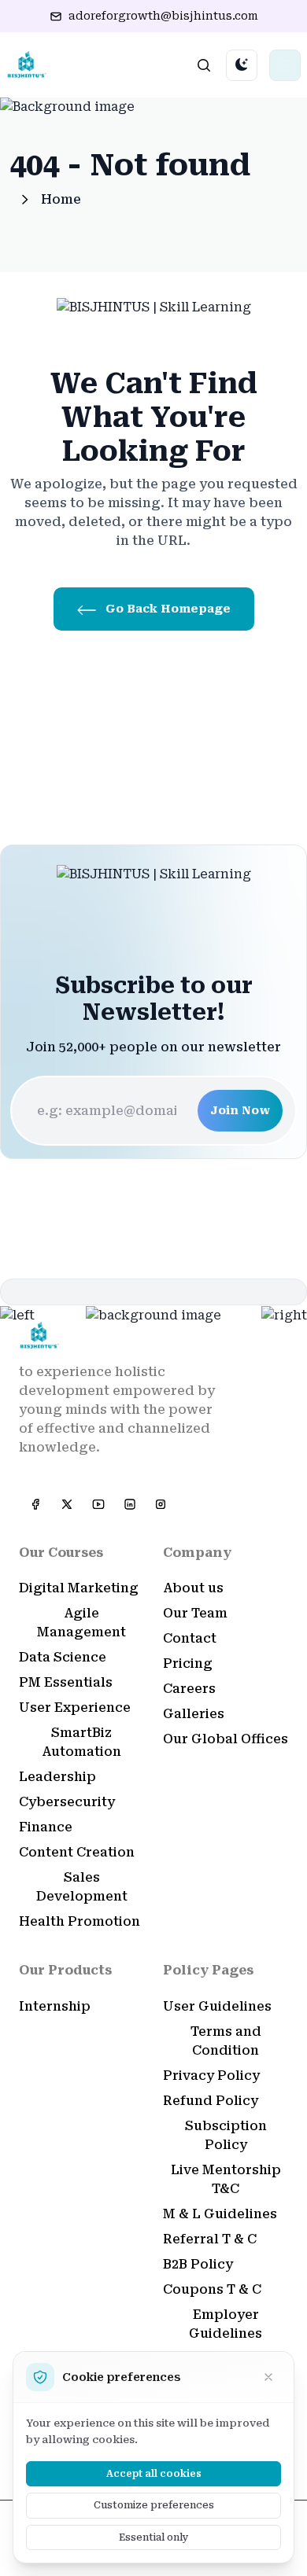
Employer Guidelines (226, 2324)
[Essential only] (268, 2377)
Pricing (188, 1663)
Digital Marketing (79, 1588)
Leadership (57, 1777)
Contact (190, 1638)
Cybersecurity (67, 1802)
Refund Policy (211, 2101)
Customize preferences (154, 2505)
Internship (55, 2006)
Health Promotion (80, 1921)
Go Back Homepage (166, 609)
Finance (46, 1827)
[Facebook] (35, 1504)
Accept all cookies (154, 2474)
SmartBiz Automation (81, 1742)
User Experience (75, 1708)
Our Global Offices (226, 1739)
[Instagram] (161, 1504)
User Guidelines (217, 2006)
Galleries (194, 1714)
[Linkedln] (129, 1504)
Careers (189, 1689)
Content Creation (77, 1852)
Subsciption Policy (226, 2135)
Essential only (154, 2537)
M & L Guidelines (220, 2214)
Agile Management (81, 1623)
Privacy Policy (211, 2076)
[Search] (204, 65)
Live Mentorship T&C (226, 2179)
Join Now (240, 1110)
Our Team (195, 1613)
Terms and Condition (226, 2041)
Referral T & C (210, 2239)
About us (193, 1588)
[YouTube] (98, 1504)
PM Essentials (66, 1682)
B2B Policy (198, 2264)
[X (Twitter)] (66, 1504)
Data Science (63, 1657)
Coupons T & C (212, 2289)
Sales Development (82, 1887)
